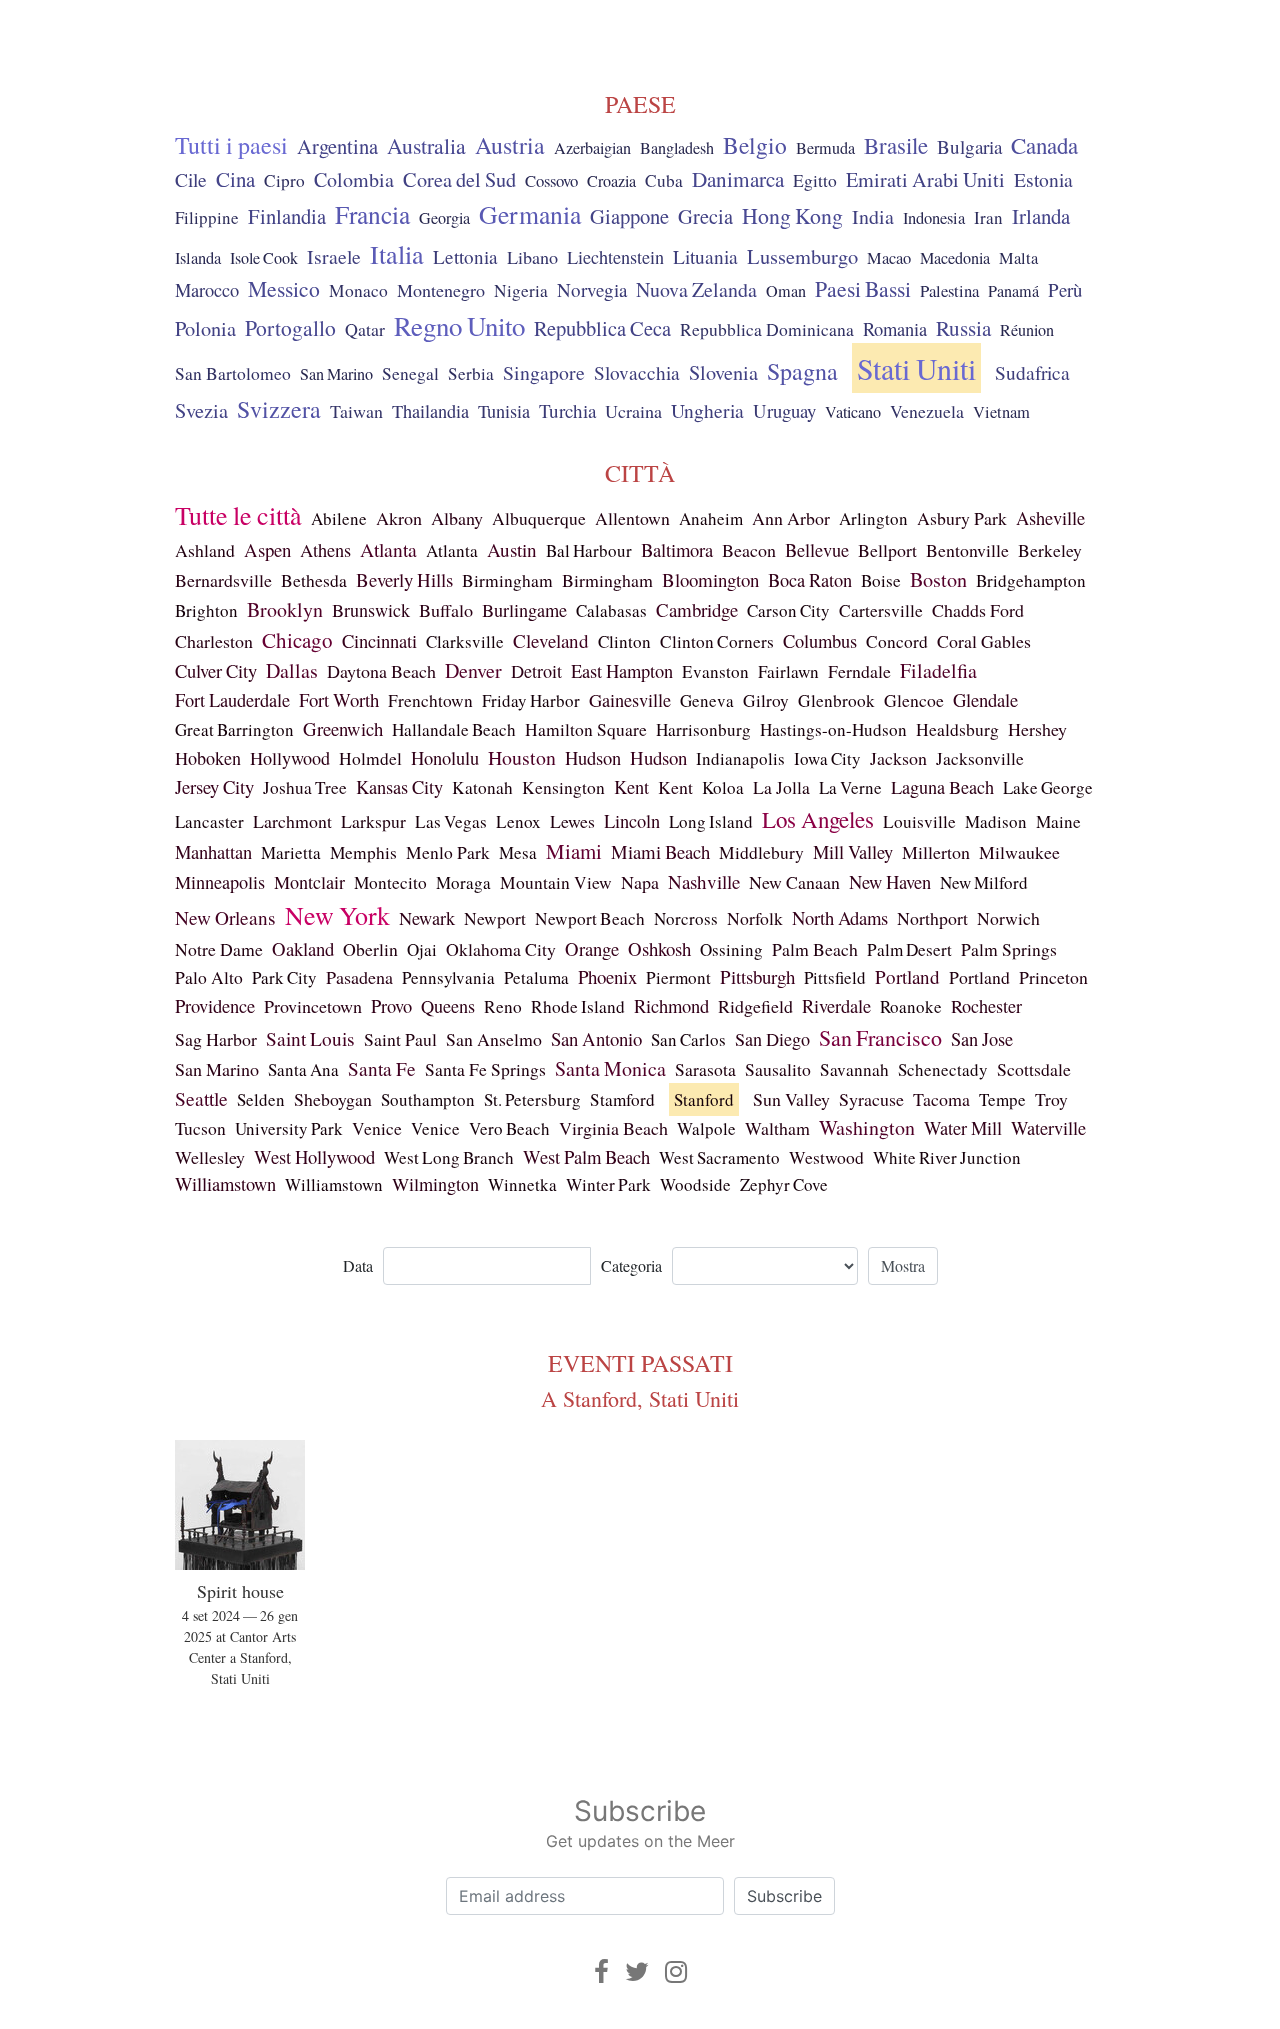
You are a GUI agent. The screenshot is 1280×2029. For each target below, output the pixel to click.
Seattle (201, 1098)
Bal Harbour (589, 550)
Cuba (664, 180)
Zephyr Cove (784, 1184)
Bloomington (710, 579)
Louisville (919, 821)
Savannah (854, 1069)
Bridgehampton (1031, 580)
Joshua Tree (305, 787)
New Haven (890, 881)
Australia (426, 145)
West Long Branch (449, 1157)
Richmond (671, 1005)
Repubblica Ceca (602, 328)
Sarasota (705, 1069)
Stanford (704, 1099)
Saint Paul (400, 1039)
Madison (996, 821)
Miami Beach (660, 851)
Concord (897, 641)
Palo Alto (209, 977)
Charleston (214, 641)
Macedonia (955, 258)
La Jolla (781, 787)
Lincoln (632, 821)
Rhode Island (578, 1006)
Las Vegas (451, 821)
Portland (907, 976)
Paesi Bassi (863, 288)
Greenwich (343, 728)
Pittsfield (835, 977)
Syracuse (871, 1099)
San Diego (772, 1039)
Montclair (309, 882)
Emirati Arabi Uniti (925, 179)
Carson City (788, 610)
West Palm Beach (586, 1156)
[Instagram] (676, 1971)
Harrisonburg (703, 729)
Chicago (297, 640)
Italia (397, 253)
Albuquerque (539, 518)
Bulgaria (969, 146)
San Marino (336, 374)
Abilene (339, 518)
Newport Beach (590, 918)
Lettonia (465, 256)
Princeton (1053, 977)
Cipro (284, 180)
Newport (495, 918)
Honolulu (445, 758)
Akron (399, 518)
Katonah (482, 787)
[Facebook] (601, 1971)
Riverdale (836, 1005)
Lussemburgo (802, 256)
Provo (391, 1006)
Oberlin (370, 949)
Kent (631, 787)
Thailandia (430, 411)
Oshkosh (659, 948)
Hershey (1037, 729)
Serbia (471, 373)
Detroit (536, 671)
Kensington (563, 787)
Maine (1058, 821)
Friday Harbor (531, 700)
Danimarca (738, 179)
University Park (289, 1128)
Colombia (354, 179)
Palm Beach (815, 949)
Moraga (463, 882)
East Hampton (622, 671)
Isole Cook (264, 258)
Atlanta (388, 549)
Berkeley (1050, 550)
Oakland (303, 948)
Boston (938, 579)
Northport (932, 918)
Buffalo (446, 610)
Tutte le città (238, 515)
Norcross (686, 918)
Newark (427, 918)
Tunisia (504, 411)
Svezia (201, 410)
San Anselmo (494, 1039)
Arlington (873, 518)
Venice (377, 1128)
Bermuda (825, 148)
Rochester (986, 1006)
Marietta (291, 852)
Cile (191, 179)
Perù (1065, 289)
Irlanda (1041, 216)
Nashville (704, 881)
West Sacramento (719, 1157)
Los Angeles (818, 819)
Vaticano (853, 412)
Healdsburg (957, 729)
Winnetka (522, 1184)
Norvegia (592, 289)
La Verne (850, 787)
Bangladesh (677, 148)
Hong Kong (792, 215)
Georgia (444, 218)
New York (337, 915)
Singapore (544, 372)
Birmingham (507, 580)
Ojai (422, 949)
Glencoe (914, 700)
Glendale (985, 699)
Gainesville (630, 700)
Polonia (205, 328)
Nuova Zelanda (696, 289)
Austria (510, 145)
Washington (867, 1127)
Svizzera (279, 409)
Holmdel (370, 758)
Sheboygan (333, 1099)
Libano (532, 257)
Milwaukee (1019, 852)
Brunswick (371, 610)
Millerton (936, 852)
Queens (448, 1006)
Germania (530, 214)
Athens (325, 550)
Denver (473, 670)
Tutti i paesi (231, 145)
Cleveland (551, 640)
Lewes (572, 821)
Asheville (1050, 518)
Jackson (898, 758)
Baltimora (677, 549)
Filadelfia (938, 670)
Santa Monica (610, 1068)
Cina (235, 179)
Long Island (711, 821)
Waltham (777, 1128)
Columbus (820, 641)
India (873, 216)
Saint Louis (310, 1038)
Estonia (1043, 179)
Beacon (749, 550)
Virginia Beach (613, 1128)
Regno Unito (459, 326)
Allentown (632, 518)
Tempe (1002, 1099)
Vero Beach (509, 1128)
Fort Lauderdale (232, 700)
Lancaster (209, 821)
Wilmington (435, 1184)
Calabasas (611, 610)
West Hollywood (314, 1156)
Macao (889, 258)
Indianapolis (740, 758)
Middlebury (761, 852)
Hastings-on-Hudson (833, 729)
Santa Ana (303, 1069)
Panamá (1013, 291)
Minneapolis (220, 882)
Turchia (567, 410)
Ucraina (633, 411)
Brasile (896, 145)
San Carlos (688, 1039)
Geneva (707, 700)
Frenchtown (430, 700)
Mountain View (556, 882)
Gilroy (766, 700)
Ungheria (707, 410)
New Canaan (794, 882)
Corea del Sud (459, 179)
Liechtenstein (615, 257)
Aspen (267, 549)
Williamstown (225, 1184)
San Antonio (596, 1038)
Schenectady (943, 1069)
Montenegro (441, 290)
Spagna (802, 371)
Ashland (205, 550)
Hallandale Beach (454, 729)
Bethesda (314, 580)
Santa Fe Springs (485, 1069)
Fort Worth (339, 699)
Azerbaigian (592, 148)
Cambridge (697, 609)
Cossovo (551, 180)
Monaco (358, 290)
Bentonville (967, 550)
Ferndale (859, 671)
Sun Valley (791, 1099)
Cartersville (881, 610)
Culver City (216, 670)
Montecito (390, 882)
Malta (1018, 258)
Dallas (292, 670)
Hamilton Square (586, 729)
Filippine (207, 217)
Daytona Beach (381, 671)
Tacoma (941, 1099)
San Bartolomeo (233, 373)
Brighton (206, 610)
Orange (592, 948)
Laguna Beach (942, 787)
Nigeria (521, 290)
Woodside (695, 1184)
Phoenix (607, 976)
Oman (786, 291)
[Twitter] (637, 1971)
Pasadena (359, 977)
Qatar (365, 329)
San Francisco (880, 1037)
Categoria (631, 1265)
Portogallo (290, 327)
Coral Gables (984, 641)
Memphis (363, 852)
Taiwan (356, 411)
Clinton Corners (717, 641)
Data (358, 1265)
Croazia (611, 181)
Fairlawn (788, 671)
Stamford (622, 1099)
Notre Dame (219, 949)
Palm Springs (1009, 949)
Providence (215, 1005)
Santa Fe (382, 1068)
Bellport (887, 550)
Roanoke (911, 1006)
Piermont (678, 977)
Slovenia (723, 372)
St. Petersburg (532, 1099)
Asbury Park (962, 518)
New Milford (984, 882)
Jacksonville (980, 758)
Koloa (723, 787)
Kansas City (399, 787)
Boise (881, 580)
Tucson (200, 1128)
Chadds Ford (978, 610)
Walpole (706, 1128)
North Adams (840, 917)
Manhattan (213, 851)
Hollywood (290, 758)
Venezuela (927, 411)
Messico (284, 288)
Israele (334, 256)
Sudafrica (1032, 372)
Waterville (1048, 1128)
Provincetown (313, 1006)
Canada (1044, 145)
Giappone (629, 216)
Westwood (826, 1157)
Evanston (715, 671)
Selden (261, 1099)
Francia (372, 214)
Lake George (1048, 787)
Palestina (949, 290)
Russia (963, 328)
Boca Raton (810, 580)
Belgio (755, 145)
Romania (895, 329)
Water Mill (963, 1128)
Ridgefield (755, 1006)
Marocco (207, 290)
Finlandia (287, 216)
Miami (574, 851)
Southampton (428, 1099)
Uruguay (784, 410)
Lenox (518, 821)
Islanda (198, 258)
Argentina (337, 146)
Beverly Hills (404, 579)
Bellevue (817, 550)
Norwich (1008, 918)
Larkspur (373, 821)
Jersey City (214, 786)
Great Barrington (234, 729)
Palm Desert (909, 949)
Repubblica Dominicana (767, 329)
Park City (284, 977)
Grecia (705, 216)
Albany (457, 518)
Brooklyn (285, 609)
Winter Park (608, 1184)
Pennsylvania (448, 977)
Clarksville (465, 641)
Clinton (624, 641)
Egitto (815, 180)
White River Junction (947, 1157)
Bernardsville (223, 580)
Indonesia (934, 218)
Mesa (518, 852)
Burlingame (524, 610)
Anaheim (711, 518)
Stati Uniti (916, 368)
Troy (1051, 1099)
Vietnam (1001, 412)
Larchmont (292, 821)
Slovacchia (637, 372)
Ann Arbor (791, 518)
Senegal (410, 373)
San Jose (982, 1039)
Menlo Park (448, 852)
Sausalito (778, 1069)
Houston (522, 757)
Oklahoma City (501, 949)
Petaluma (536, 977)
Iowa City (827, 758)
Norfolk (755, 918)
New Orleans (225, 917)
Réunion (1027, 330)
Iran (988, 217)
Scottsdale (1034, 1069)
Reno (503, 1006)
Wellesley (210, 1157)
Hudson (593, 757)
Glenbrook (836, 700)
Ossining (731, 949)
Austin (512, 549)
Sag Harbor (216, 1039)
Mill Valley (853, 852)
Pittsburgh (757, 976)
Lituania (705, 256)
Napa (640, 882)
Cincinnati (379, 640)
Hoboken (208, 758)
